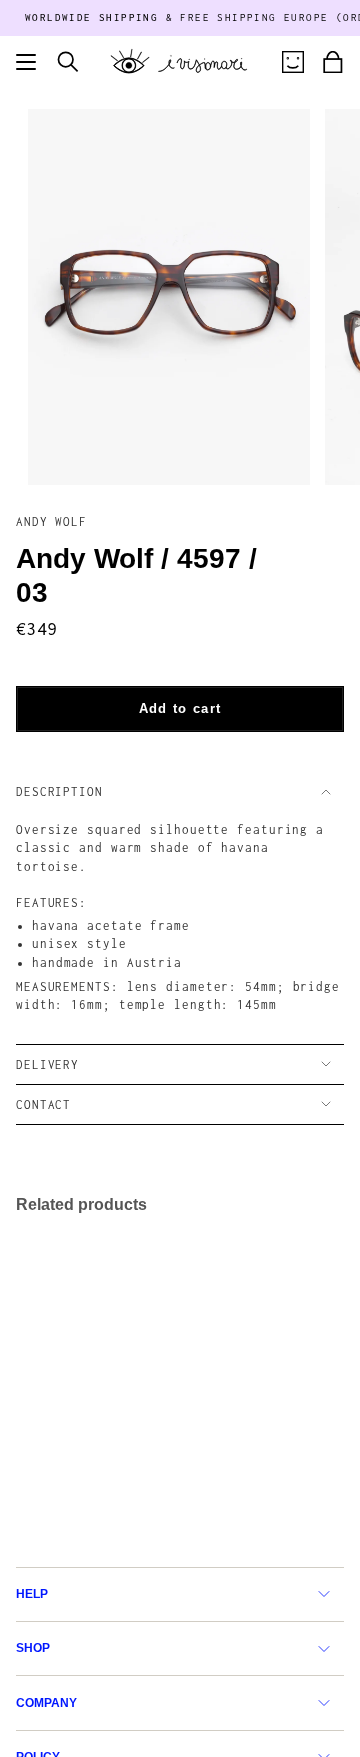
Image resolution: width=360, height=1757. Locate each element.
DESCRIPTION (59, 791)
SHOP (33, 1648)
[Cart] (333, 62)
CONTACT (43, 1104)
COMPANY (46, 1703)
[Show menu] (26, 62)
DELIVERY (47, 1064)
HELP (32, 1594)
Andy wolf (51, 521)
